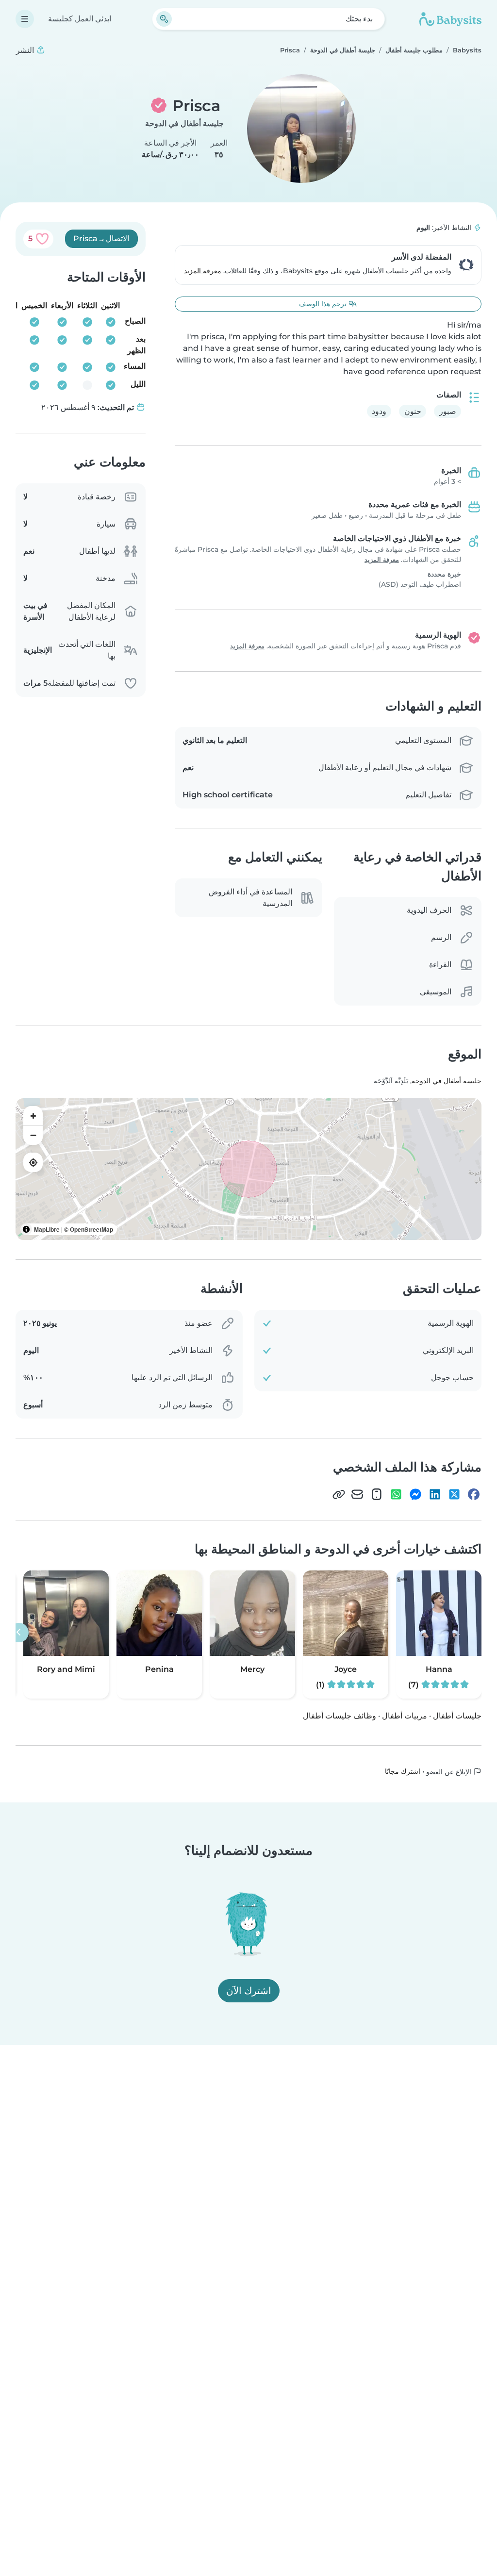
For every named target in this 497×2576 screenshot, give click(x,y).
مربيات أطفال (405, 1716)
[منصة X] (454, 1494)
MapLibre (47, 1229)
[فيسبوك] (474, 1494)
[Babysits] (450, 19)
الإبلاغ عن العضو (450, 1772)
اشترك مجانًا (403, 1771)
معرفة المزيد (203, 271)
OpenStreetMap (91, 1229)
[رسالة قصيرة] (377, 1494)
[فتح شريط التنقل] (25, 19)
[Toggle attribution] (26, 1229)
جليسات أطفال (457, 1716)
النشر (26, 50)
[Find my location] (33, 1162)
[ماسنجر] (415, 1494)
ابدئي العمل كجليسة (80, 19)
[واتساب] (396, 1494)
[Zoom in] (33, 1116)
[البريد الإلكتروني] (357, 1494)
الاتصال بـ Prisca (101, 239)
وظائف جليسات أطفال (340, 1716)
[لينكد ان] (435, 1494)
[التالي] (19, 1633)
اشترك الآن (249, 1991)
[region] (248, 1169)
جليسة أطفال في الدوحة (184, 124)
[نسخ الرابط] (339, 1494)
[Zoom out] (33, 1135)
